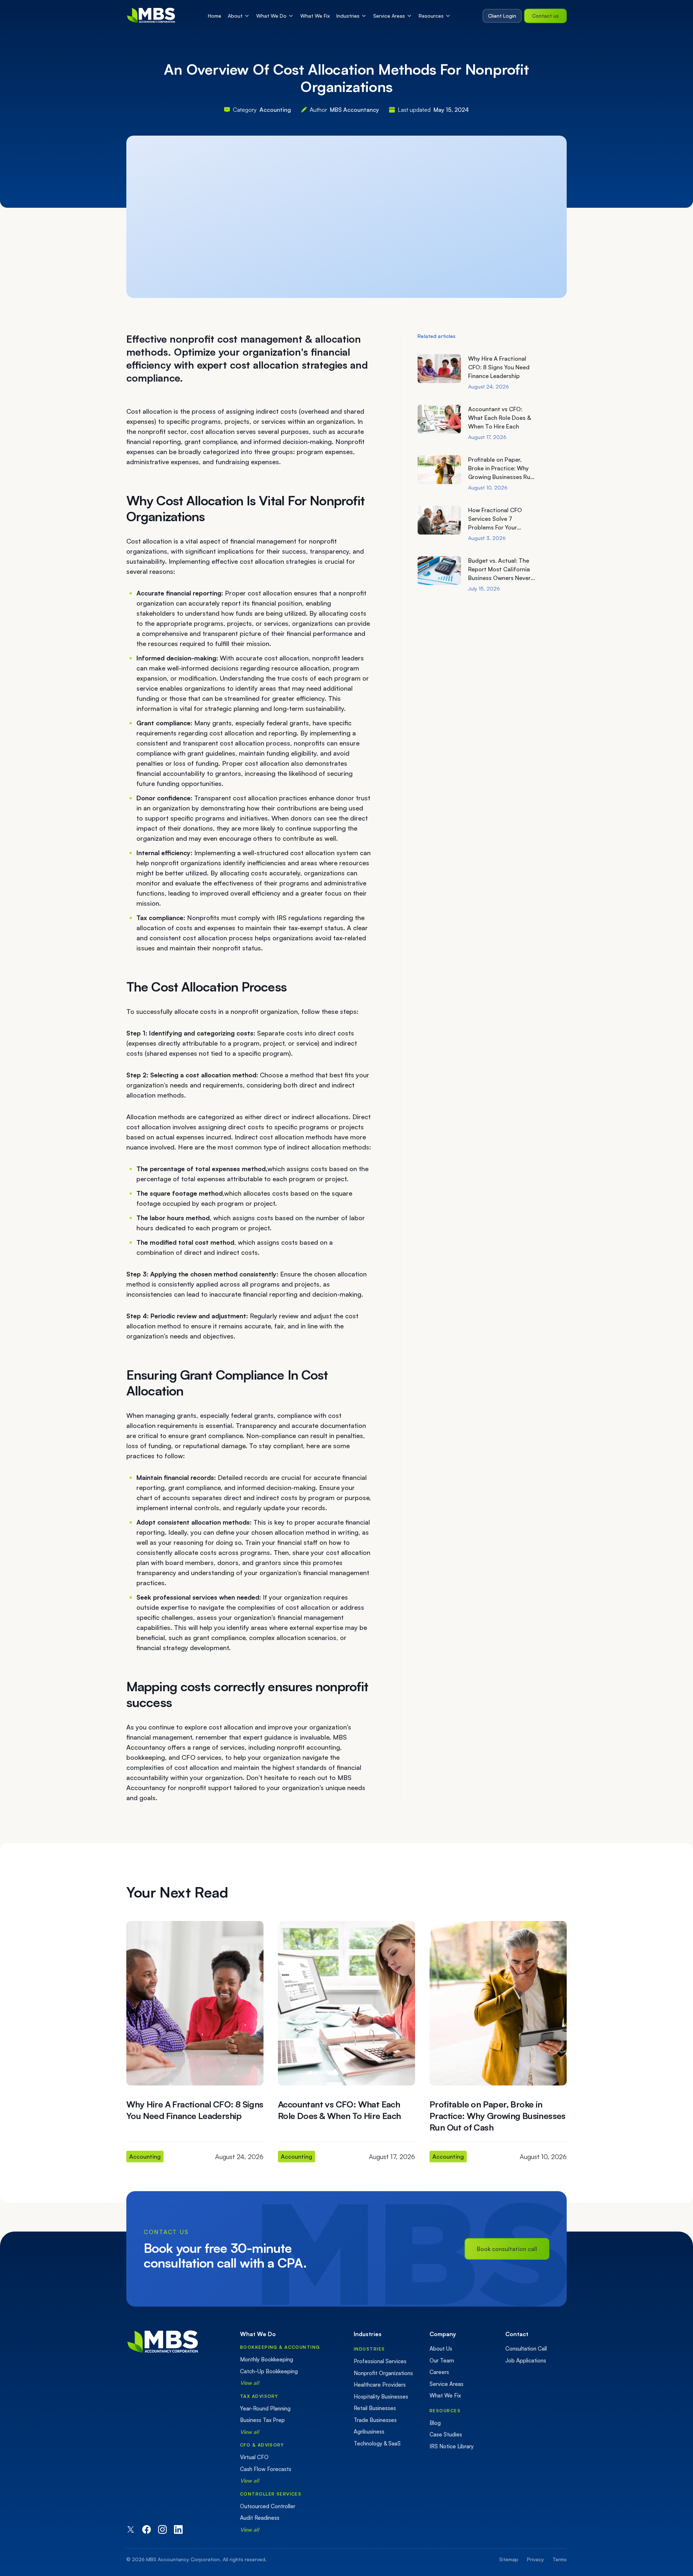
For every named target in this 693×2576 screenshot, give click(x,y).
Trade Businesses (375, 2420)
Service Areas (389, 16)
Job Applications (526, 2360)
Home (215, 16)
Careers (439, 2372)
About (235, 16)
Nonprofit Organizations (383, 2373)
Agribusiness (369, 2432)
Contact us (545, 16)
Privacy (535, 2559)
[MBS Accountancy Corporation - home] (151, 16)
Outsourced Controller (268, 2506)
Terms (560, 2559)
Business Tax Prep (262, 2420)
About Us (441, 2349)
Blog (435, 2423)
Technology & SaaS (377, 2443)
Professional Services (380, 2361)
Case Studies (446, 2434)
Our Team (442, 2360)
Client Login (502, 16)
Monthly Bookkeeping (267, 2359)
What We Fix (315, 16)
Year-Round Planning (265, 2408)
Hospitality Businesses (381, 2397)
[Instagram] (162, 2529)
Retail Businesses (375, 2408)
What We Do (271, 16)
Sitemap (509, 2559)
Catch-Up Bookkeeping (269, 2371)
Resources (431, 16)
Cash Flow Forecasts (266, 2469)
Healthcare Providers (380, 2385)
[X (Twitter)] (131, 2529)
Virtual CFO (254, 2457)
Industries (348, 16)
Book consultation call (507, 2249)
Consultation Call (526, 2349)
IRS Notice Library (452, 2446)
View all (250, 2383)
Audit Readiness (260, 2518)
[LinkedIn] (178, 2529)
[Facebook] (147, 2529)
